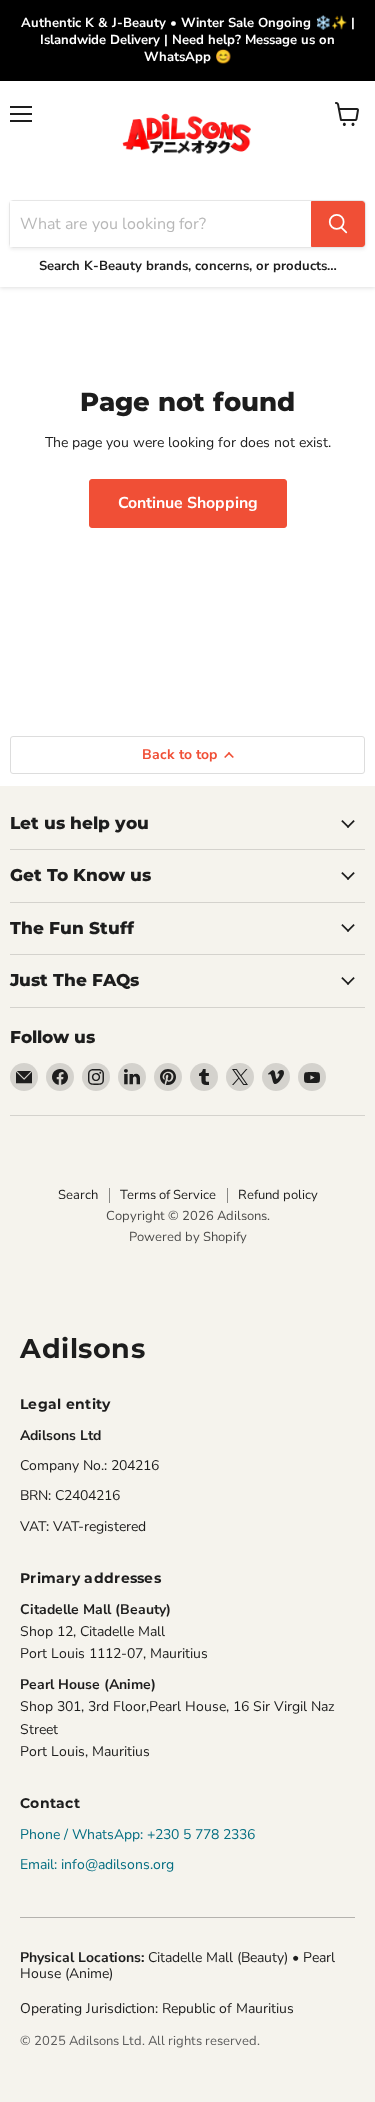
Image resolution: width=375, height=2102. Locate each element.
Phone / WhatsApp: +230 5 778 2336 (137, 1834)
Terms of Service (168, 1195)
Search (78, 1195)
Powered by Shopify (188, 1237)
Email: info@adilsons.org (97, 1864)
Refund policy (278, 1195)
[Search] (338, 224)
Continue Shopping (188, 503)
